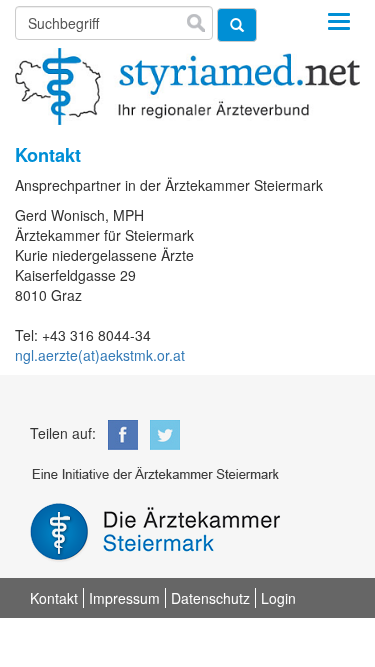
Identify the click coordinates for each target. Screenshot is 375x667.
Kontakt (54, 598)
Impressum (124, 598)
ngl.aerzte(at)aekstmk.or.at (100, 355)
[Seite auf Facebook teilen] (119, 432)
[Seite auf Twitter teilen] (161, 432)
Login (278, 598)
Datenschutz (210, 598)
